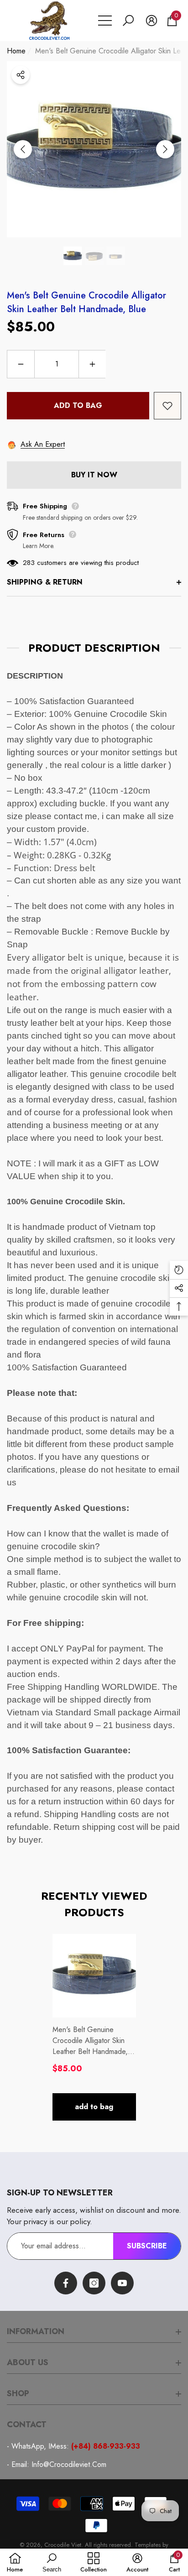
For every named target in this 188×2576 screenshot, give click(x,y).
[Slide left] (23, 149)
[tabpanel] (94, 2027)
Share (21, 75)
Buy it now (94, 475)
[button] (128, 21)
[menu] (105, 21)
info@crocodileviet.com (69, 2464)
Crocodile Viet (63, 2545)
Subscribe (147, 2246)
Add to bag (78, 405)
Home (16, 51)
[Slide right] (165, 149)
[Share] (21, 75)
